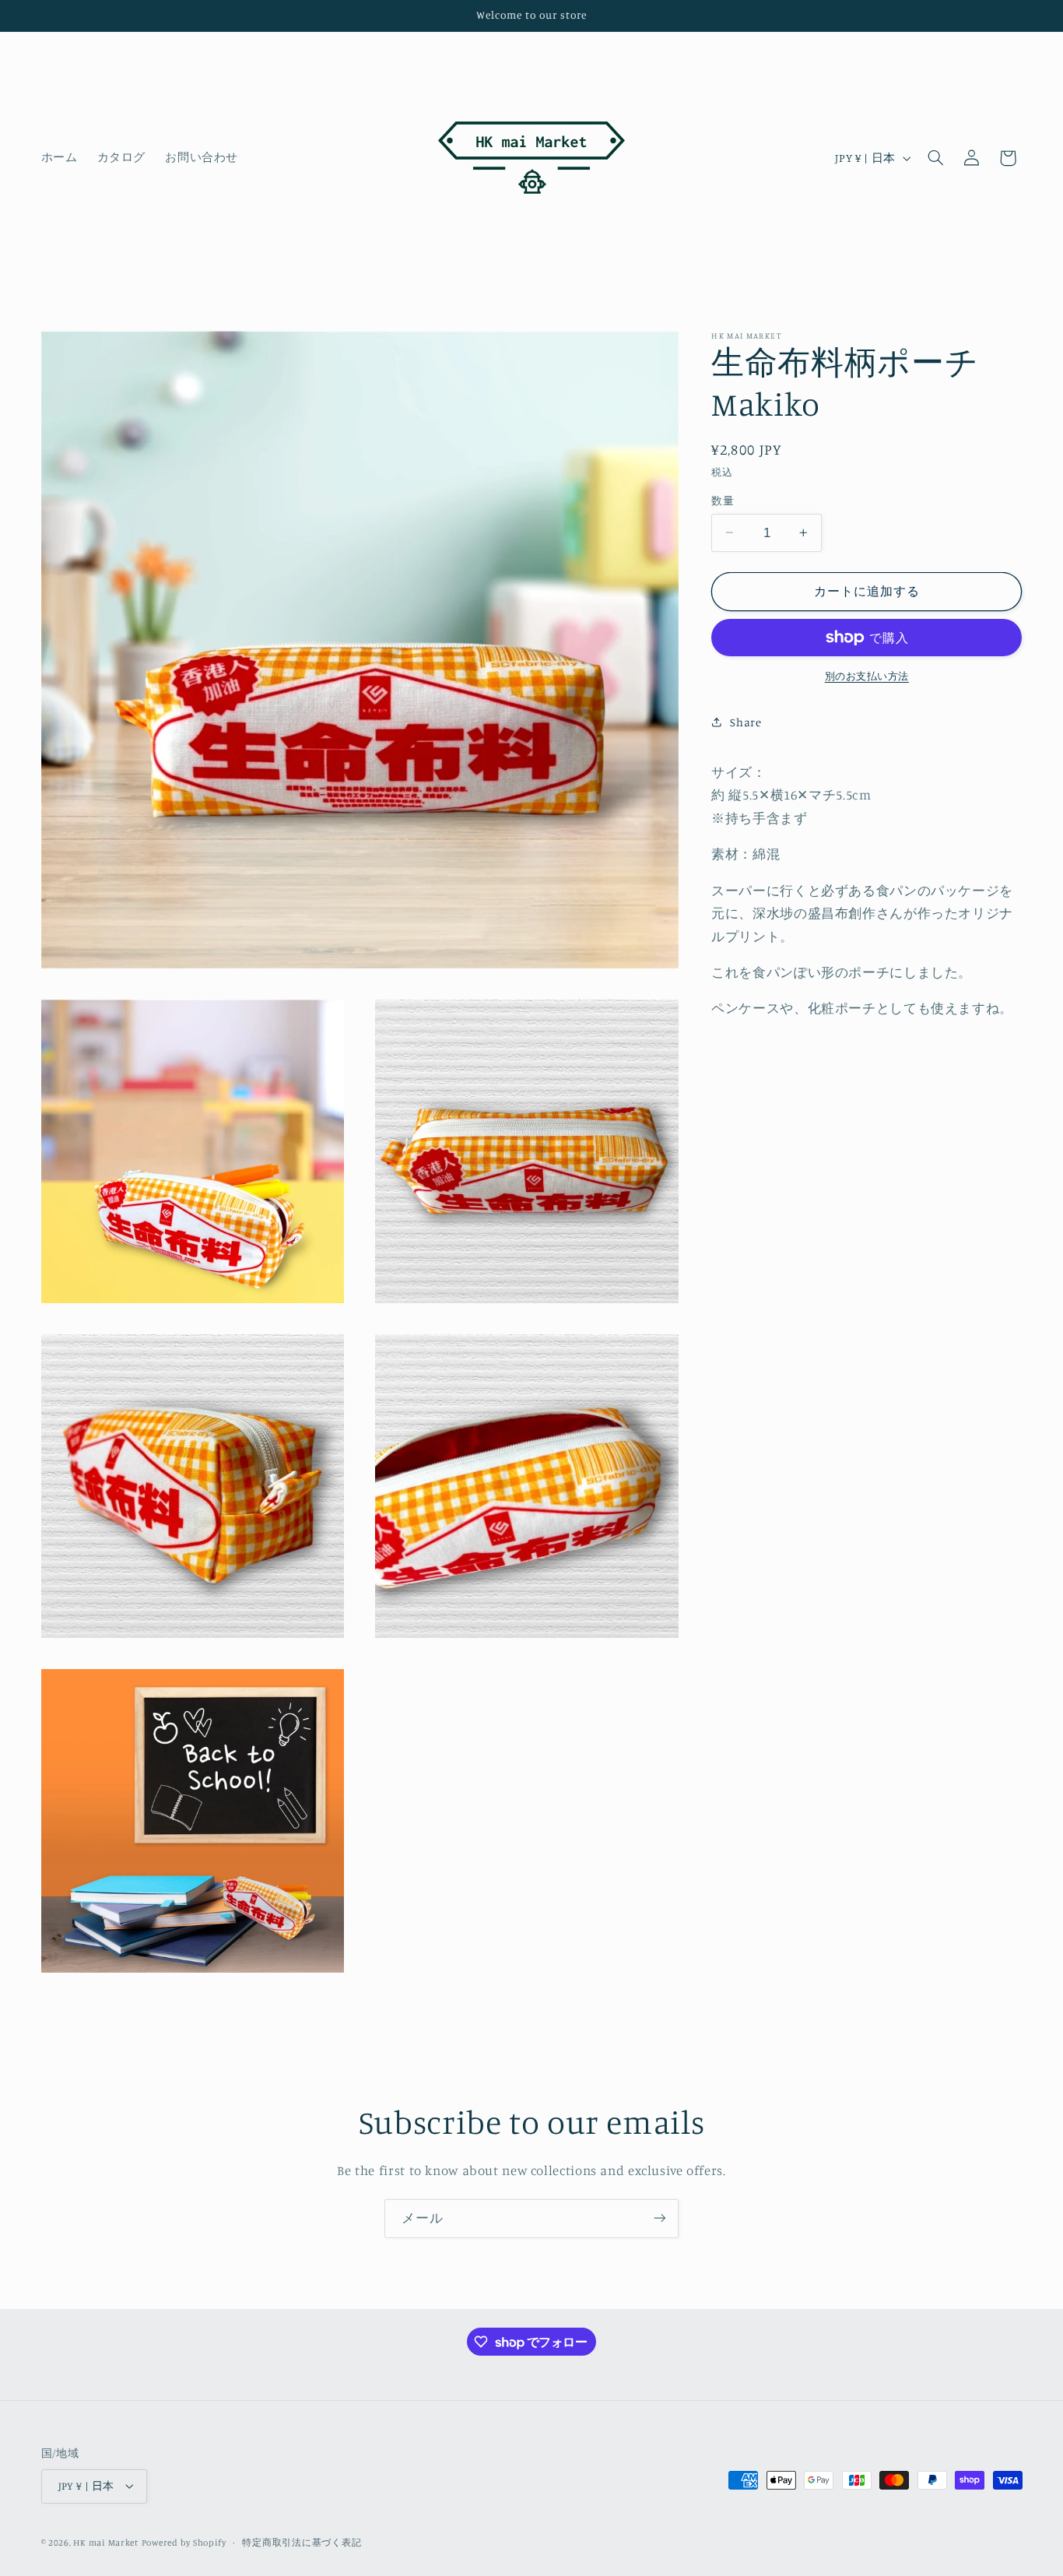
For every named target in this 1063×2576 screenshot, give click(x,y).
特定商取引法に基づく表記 (302, 2543)
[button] (935, 158)
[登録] (660, 2218)
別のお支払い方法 (867, 676)
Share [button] (746, 722)
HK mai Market (106, 2543)
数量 (723, 501)
